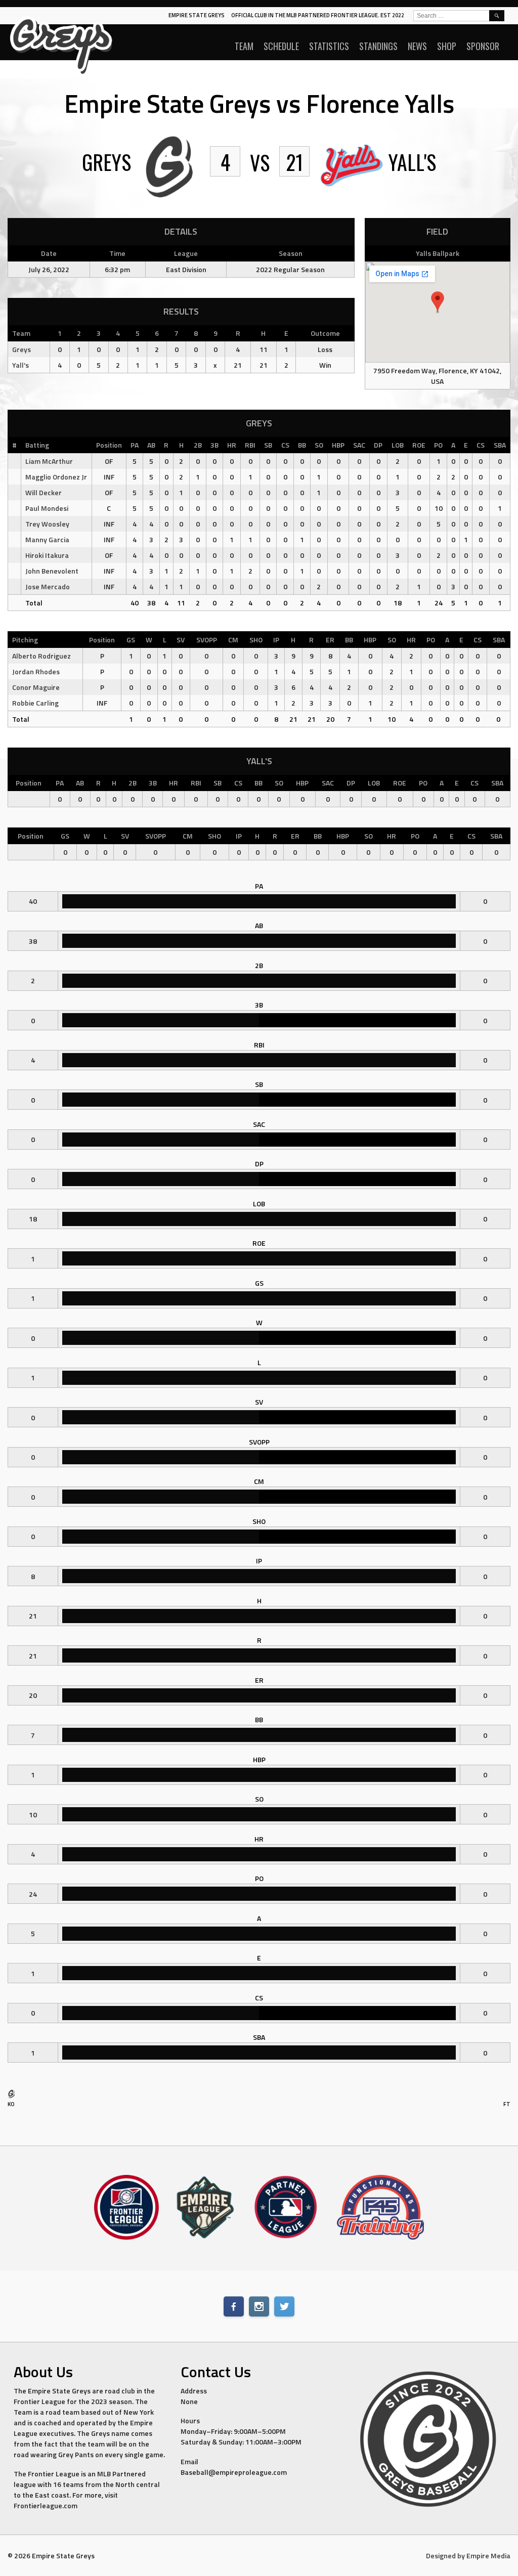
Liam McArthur (49, 461)
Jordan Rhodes (36, 671)
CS (285, 445)
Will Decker (44, 492)
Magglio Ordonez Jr (56, 477)
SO (319, 445)
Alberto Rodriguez (41, 656)
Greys (21, 349)
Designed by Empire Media (468, 2556)
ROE (419, 445)
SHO (256, 640)
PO (438, 445)
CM (233, 640)
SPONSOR (483, 46)
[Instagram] (259, 2306)
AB (151, 445)
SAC (359, 445)
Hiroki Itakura (47, 555)
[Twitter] (284, 2306)
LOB (398, 445)
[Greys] (11, 2096)
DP (378, 445)
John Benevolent (52, 571)
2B (198, 445)
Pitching (25, 640)
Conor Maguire (36, 687)
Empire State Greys (197, 15)
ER (330, 640)
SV (181, 640)
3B (214, 445)
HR (232, 445)
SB (268, 445)
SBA (500, 445)
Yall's (20, 365)
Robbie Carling (35, 703)
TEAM (244, 46)
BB (302, 445)
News (417, 46)
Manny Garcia (47, 539)
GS (131, 640)
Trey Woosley (47, 524)
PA (135, 445)
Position (109, 445)
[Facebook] (234, 2306)
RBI (250, 445)
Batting (37, 445)
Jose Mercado (48, 586)
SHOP (447, 46)
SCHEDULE (281, 46)
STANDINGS (378, 46)
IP (276, 640)
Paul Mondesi (47, 508)
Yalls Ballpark (438, 253)
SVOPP (207, 640)
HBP (338, 445)
